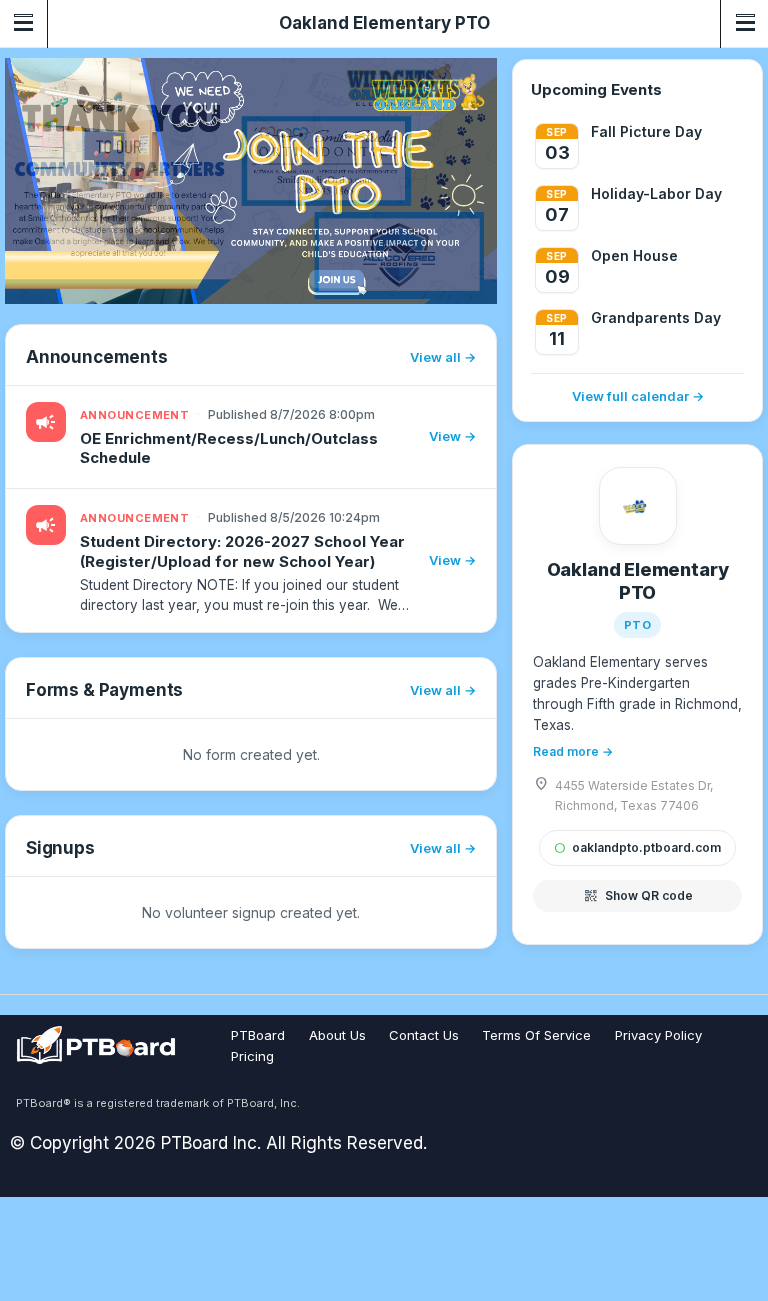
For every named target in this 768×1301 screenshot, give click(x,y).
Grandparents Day (656, 317)
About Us (337, 1035)
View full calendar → (638, 396)
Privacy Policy (658, 1035)
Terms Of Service (536, 1035)
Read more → (573, 751)
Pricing (252, 1056)
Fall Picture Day (646, 131)
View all (435, 357)
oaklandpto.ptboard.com (637, 847)
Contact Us (424, 1035)
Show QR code (638, 896)
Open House (634, 255)
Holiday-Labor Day (656, 193)
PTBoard (258, 1035)
